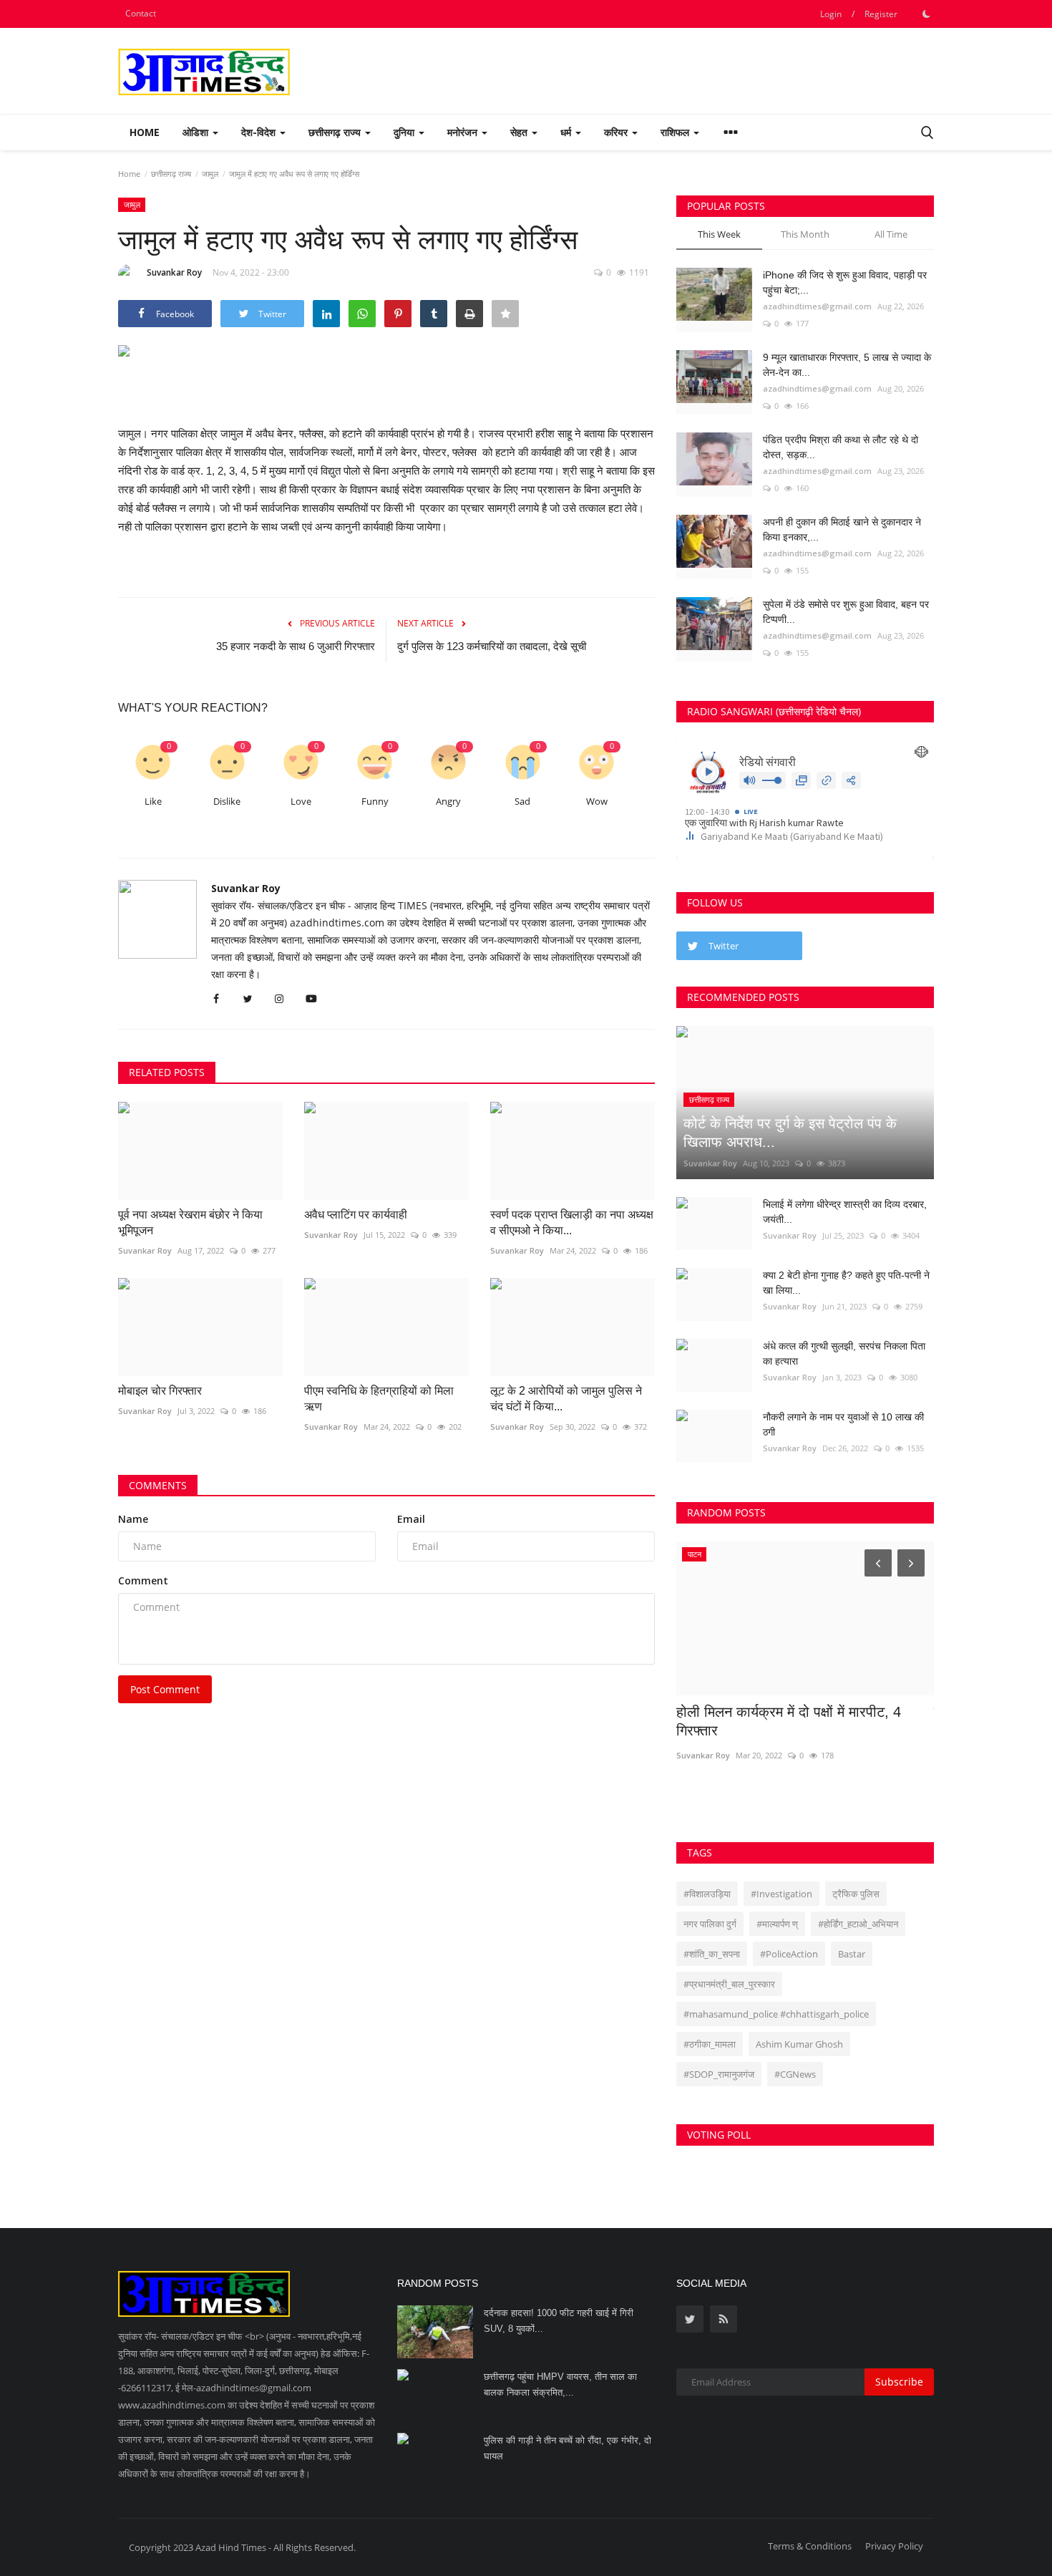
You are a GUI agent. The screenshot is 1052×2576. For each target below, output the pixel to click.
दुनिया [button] (405, 132)
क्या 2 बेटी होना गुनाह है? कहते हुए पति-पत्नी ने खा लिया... (846, 1283)
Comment (143, 1580)
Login (831, 14)
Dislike (227, 802)
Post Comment (165, 1689)
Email (411, 1519)
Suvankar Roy (174, 272)
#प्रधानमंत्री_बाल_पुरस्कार (729, 1984)
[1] (926, 14)
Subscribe (899, 2382)
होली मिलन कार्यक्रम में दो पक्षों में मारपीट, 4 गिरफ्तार (789, 1721)
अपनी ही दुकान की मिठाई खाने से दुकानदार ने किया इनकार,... (842, 529)
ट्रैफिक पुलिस (856, 1894)
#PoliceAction (789, 1954)
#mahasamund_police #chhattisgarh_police (776, 2014)
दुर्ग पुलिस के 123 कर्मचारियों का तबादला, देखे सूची (492, 646)
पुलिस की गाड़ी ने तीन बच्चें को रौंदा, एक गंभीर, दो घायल (568, 2448)
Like (153, 802)
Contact (141, 13)
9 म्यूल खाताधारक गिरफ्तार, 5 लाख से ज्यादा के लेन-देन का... (847, 365)
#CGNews (795, 2074)
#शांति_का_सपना (712, 1954)
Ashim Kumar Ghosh (799, 2044)
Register (881, 14)
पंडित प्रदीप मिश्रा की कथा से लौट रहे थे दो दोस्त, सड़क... (841, 447)
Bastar (852, 1954)
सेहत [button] (520, 132)
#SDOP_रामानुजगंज (719, 2074)
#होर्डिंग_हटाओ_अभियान (858, 1924)
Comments (158, 1485)
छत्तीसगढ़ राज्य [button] (336, 132)
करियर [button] (617, 132)
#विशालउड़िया (707, 1894)
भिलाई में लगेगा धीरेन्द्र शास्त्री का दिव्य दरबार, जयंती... (845, 1212)
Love (301, 802)
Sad (522, 802)
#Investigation (781, 1894)
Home (145, 132)
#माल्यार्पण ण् (777, 1924)
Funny (375, 802)
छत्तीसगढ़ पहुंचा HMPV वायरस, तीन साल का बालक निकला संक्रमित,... (560, 2384)
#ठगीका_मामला (710, 2044)
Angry (448, 802)
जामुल (210, 174)
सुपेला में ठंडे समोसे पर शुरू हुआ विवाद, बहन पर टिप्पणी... (846, 612)
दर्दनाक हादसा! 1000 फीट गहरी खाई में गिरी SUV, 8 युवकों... (559, 2321)
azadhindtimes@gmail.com (817, 306)
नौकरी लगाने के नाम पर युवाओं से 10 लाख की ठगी (843, 1424)
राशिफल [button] (676, 132)
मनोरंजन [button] (464, 132)
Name (133, 1519)
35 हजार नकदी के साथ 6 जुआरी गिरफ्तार (296, 646)
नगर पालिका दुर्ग (710, 1924)
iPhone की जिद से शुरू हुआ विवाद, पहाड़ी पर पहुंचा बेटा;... (845, 282)
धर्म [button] (567, 132)
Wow (597, 802)
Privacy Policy (894, 2546)
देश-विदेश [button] (260, 132)
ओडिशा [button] (197, 132)
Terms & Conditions (810, 2546)
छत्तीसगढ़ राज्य (171, 174)
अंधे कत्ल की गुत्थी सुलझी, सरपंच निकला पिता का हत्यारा (844, 1354)
